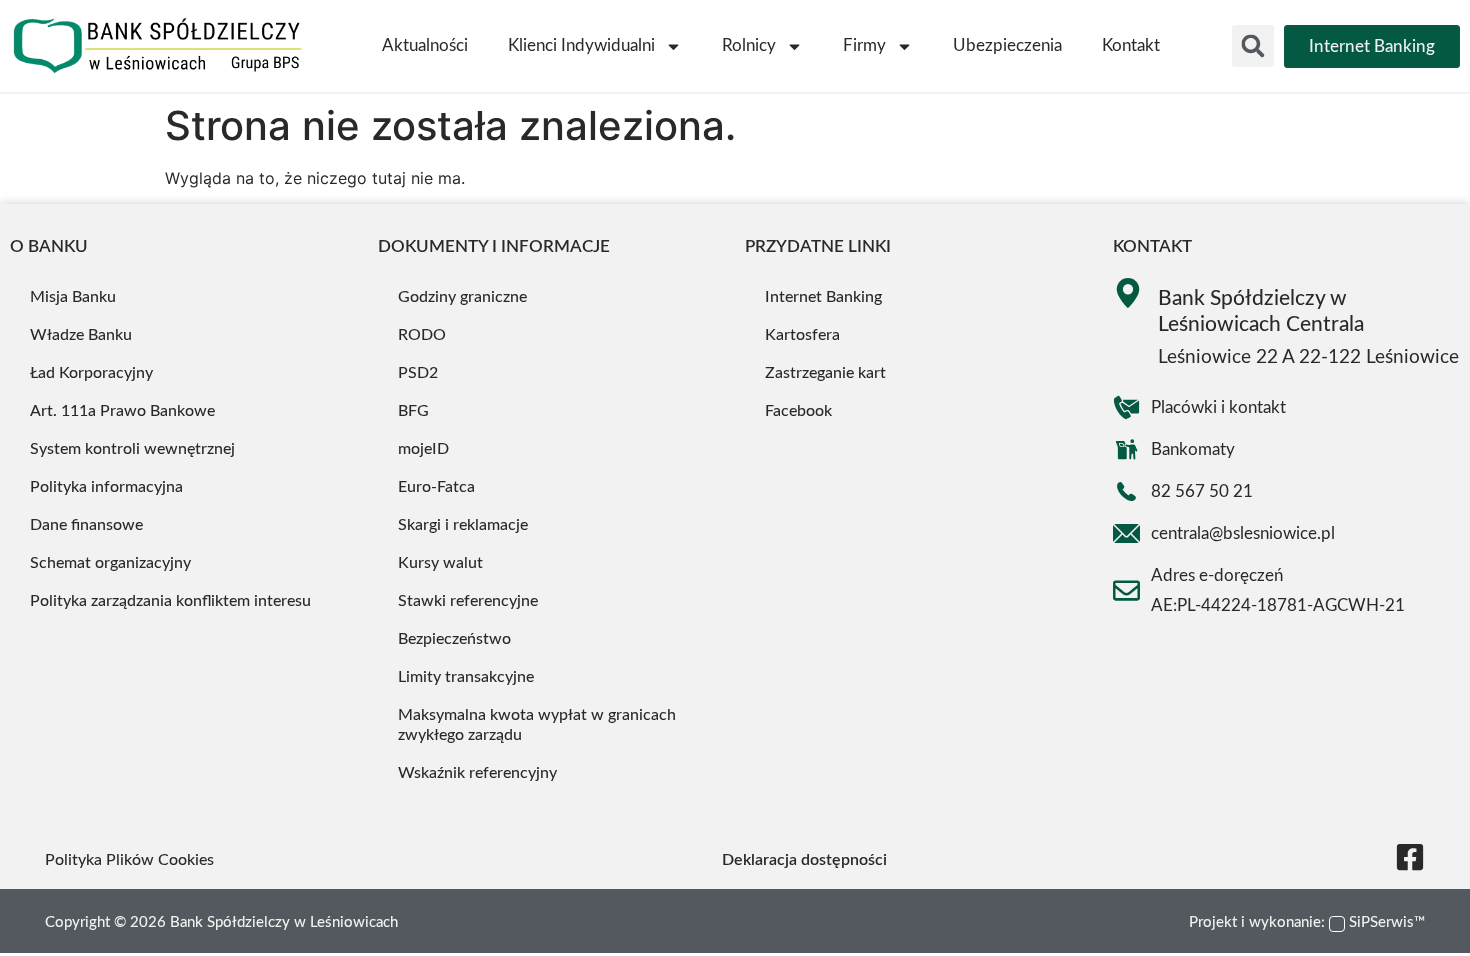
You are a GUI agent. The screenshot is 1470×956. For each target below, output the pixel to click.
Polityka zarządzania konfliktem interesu (170, 601)
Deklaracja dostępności (804, 860)
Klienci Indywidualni (581, 45)
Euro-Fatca (436, 487)
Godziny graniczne (462, 297)
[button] (1253, 46)
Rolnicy (749, 45)
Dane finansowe (86, 525)
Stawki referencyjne (468, 601)
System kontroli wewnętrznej (132, 449)
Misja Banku (73, 297)
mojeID (423, 449)
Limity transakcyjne (466, 677)
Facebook (798, 411)
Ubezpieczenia (1007, 45)
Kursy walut (440, 563)
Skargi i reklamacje (463, 525)
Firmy (864, 45)
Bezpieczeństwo (454, 639)
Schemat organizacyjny (110, 563)
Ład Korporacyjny (91, 373)
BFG (413, 411)
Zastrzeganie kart (825, 373)
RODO (422, 335)
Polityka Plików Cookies (129, 860)
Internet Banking (823, 297)
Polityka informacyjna (106, 487)
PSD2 (418, 373)
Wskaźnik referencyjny (477, 773)
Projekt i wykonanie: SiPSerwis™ (1307, 922)
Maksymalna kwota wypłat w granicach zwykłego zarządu (537, 725)
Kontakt (1131, 45)
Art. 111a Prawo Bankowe (122, 411)
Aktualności (425, 45)
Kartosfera (802, 335)
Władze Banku (81, 335)
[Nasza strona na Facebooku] (1410, 857)
